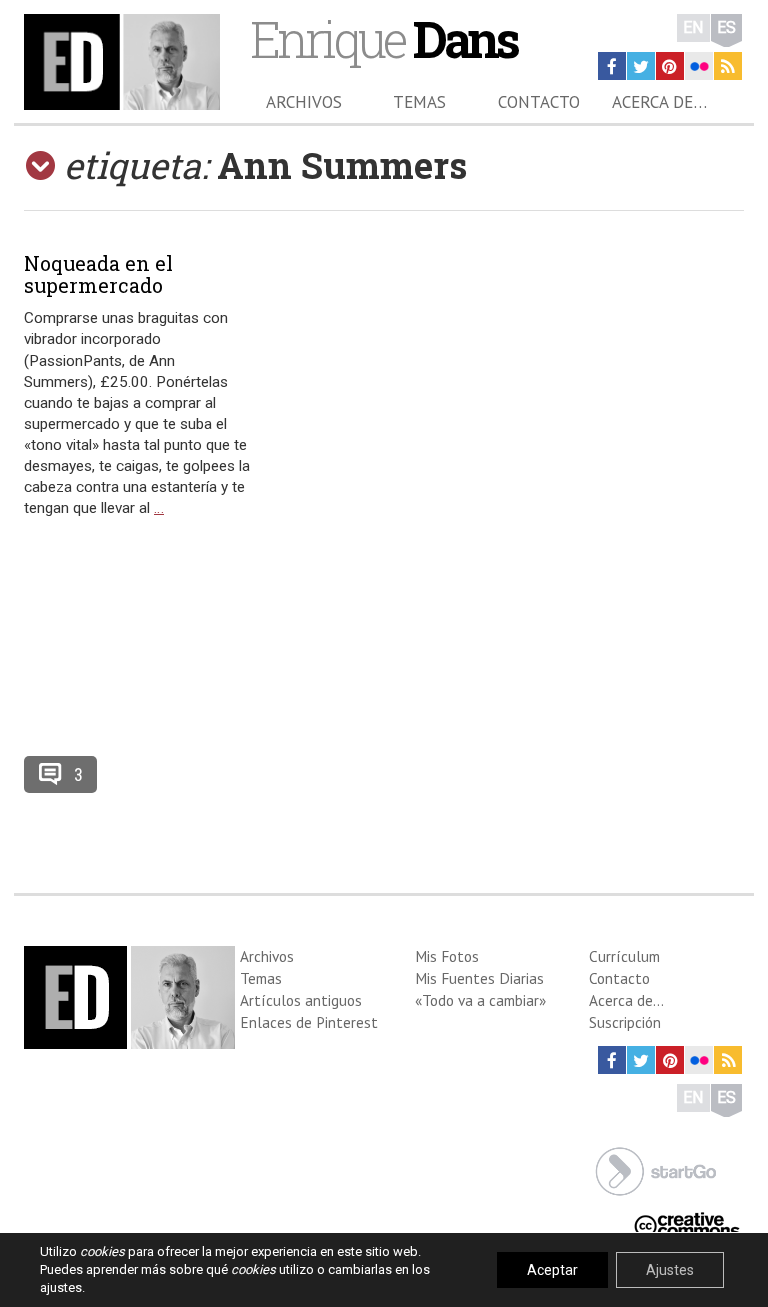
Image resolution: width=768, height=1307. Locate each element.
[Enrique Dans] (122, 62)
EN (693, 27)
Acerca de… (659, 102)
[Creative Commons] (687, 1223)
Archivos (304, 102)
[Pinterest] (670, 66)
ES (726, 27)
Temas (419, 102)
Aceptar (552, 1270)
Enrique (383, 38)
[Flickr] (699, 66)
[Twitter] (641, 66)
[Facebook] (612, 66)
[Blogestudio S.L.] (656, 1169)
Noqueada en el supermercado (98, 274)
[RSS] (728, 66)
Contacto (539, 102)
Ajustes (670, 1270)
